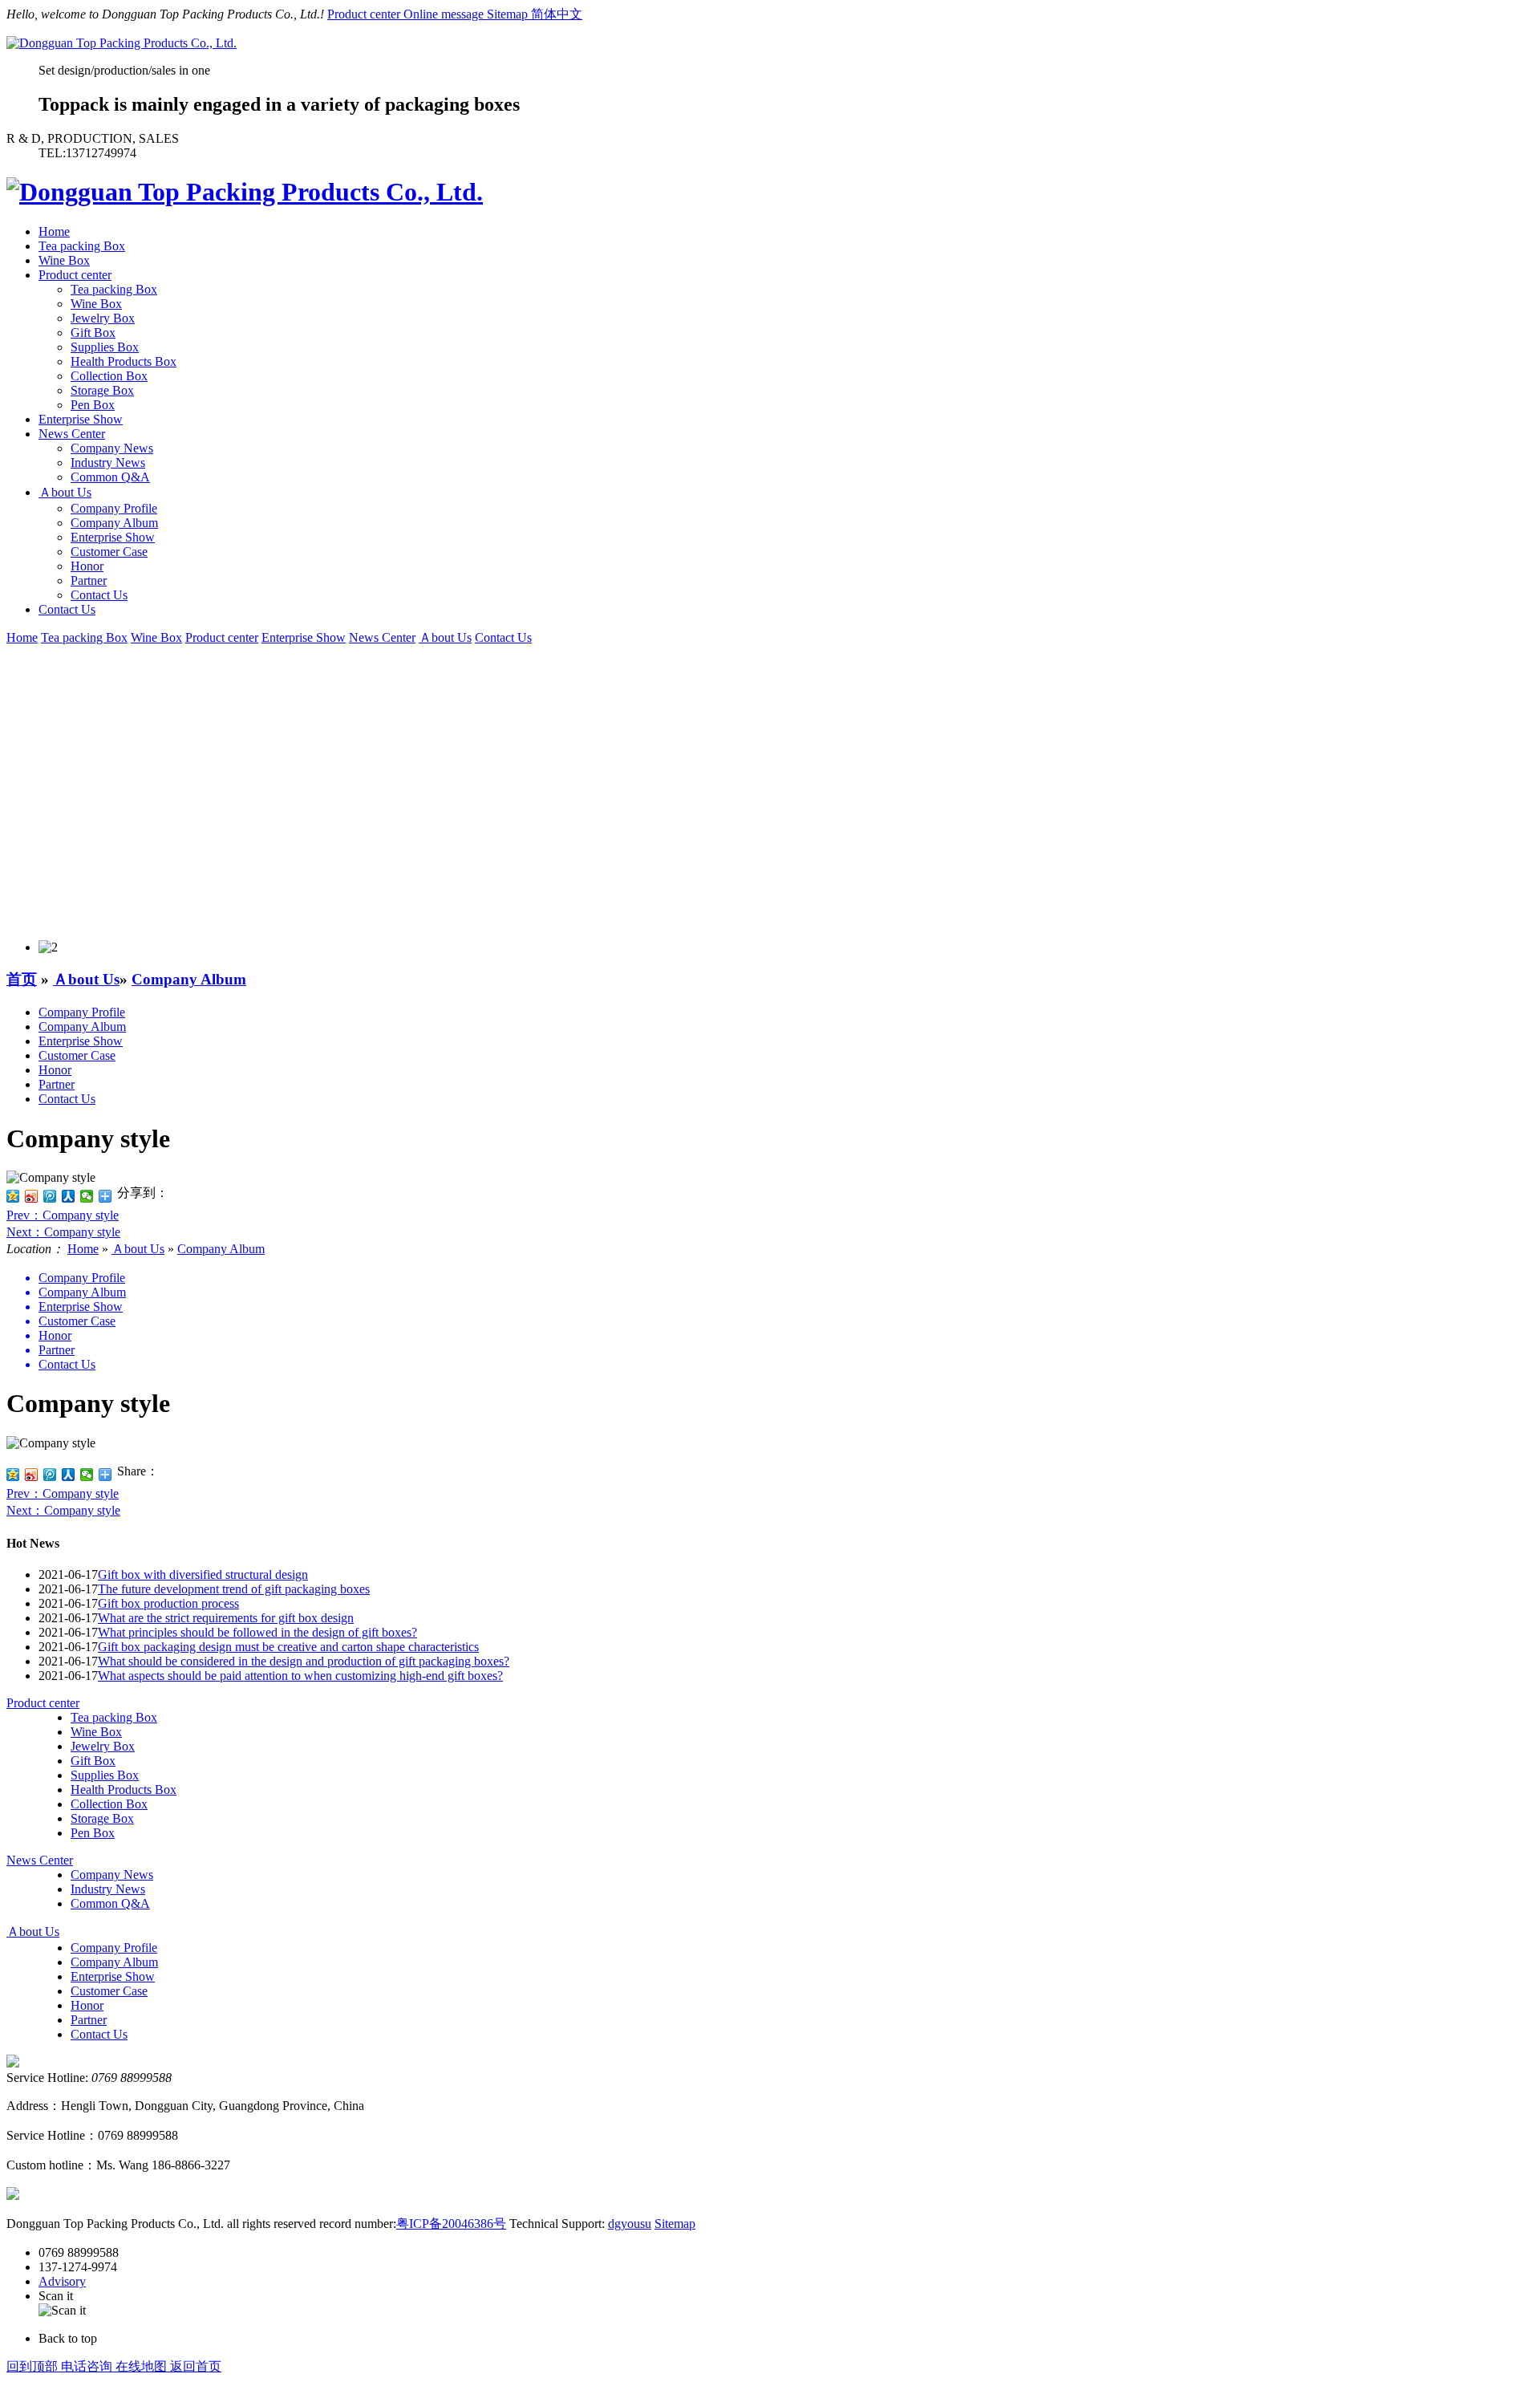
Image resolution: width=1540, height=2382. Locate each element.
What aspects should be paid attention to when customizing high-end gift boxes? (300, 1676)
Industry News (108, 463)
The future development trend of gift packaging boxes (234, 1589)
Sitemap (509, 14)
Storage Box (102, 390)
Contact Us (99, 595)
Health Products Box (124, 361)
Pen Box (93, 405)
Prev (63, 1215)
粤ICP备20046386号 (451, 2224)
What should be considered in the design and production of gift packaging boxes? (304, 1661)
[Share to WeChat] (87, 1475)
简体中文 (557, 14)
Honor (87, 566)
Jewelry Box (103, 318)
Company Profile (114, 508)
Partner (89, 580)
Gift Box (93, 333)
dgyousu (630, 2224)
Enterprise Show (81, 419)
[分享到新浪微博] (32, 1196)
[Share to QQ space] (13, 1475)
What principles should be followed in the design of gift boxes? (257, 1632)
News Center (72, 434)
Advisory (62, 2281)
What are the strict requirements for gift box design (226, 1618)
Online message (445, 14)
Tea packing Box (82, 246)
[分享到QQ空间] (13, 1196)
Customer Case (109, 552)
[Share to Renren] (69, 1475)
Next (63, 1232)
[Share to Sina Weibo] (32, 1475)
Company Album (114, 523)
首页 (22, 979)
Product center (365, 14)
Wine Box (64, 260)
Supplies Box (105, 347)
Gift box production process (168, 1603)
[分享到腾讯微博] (50, 1196)
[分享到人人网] (69, 1196)
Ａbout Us (65, 492)
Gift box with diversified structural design (203, 1574)
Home (54, 231)
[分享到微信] (87, 1196)
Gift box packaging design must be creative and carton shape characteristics (288, 1647)
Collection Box (109, 376)
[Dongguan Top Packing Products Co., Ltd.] (122, 43)
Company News (112, 448)
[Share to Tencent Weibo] (50, 1475)
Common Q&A (110, 477)
